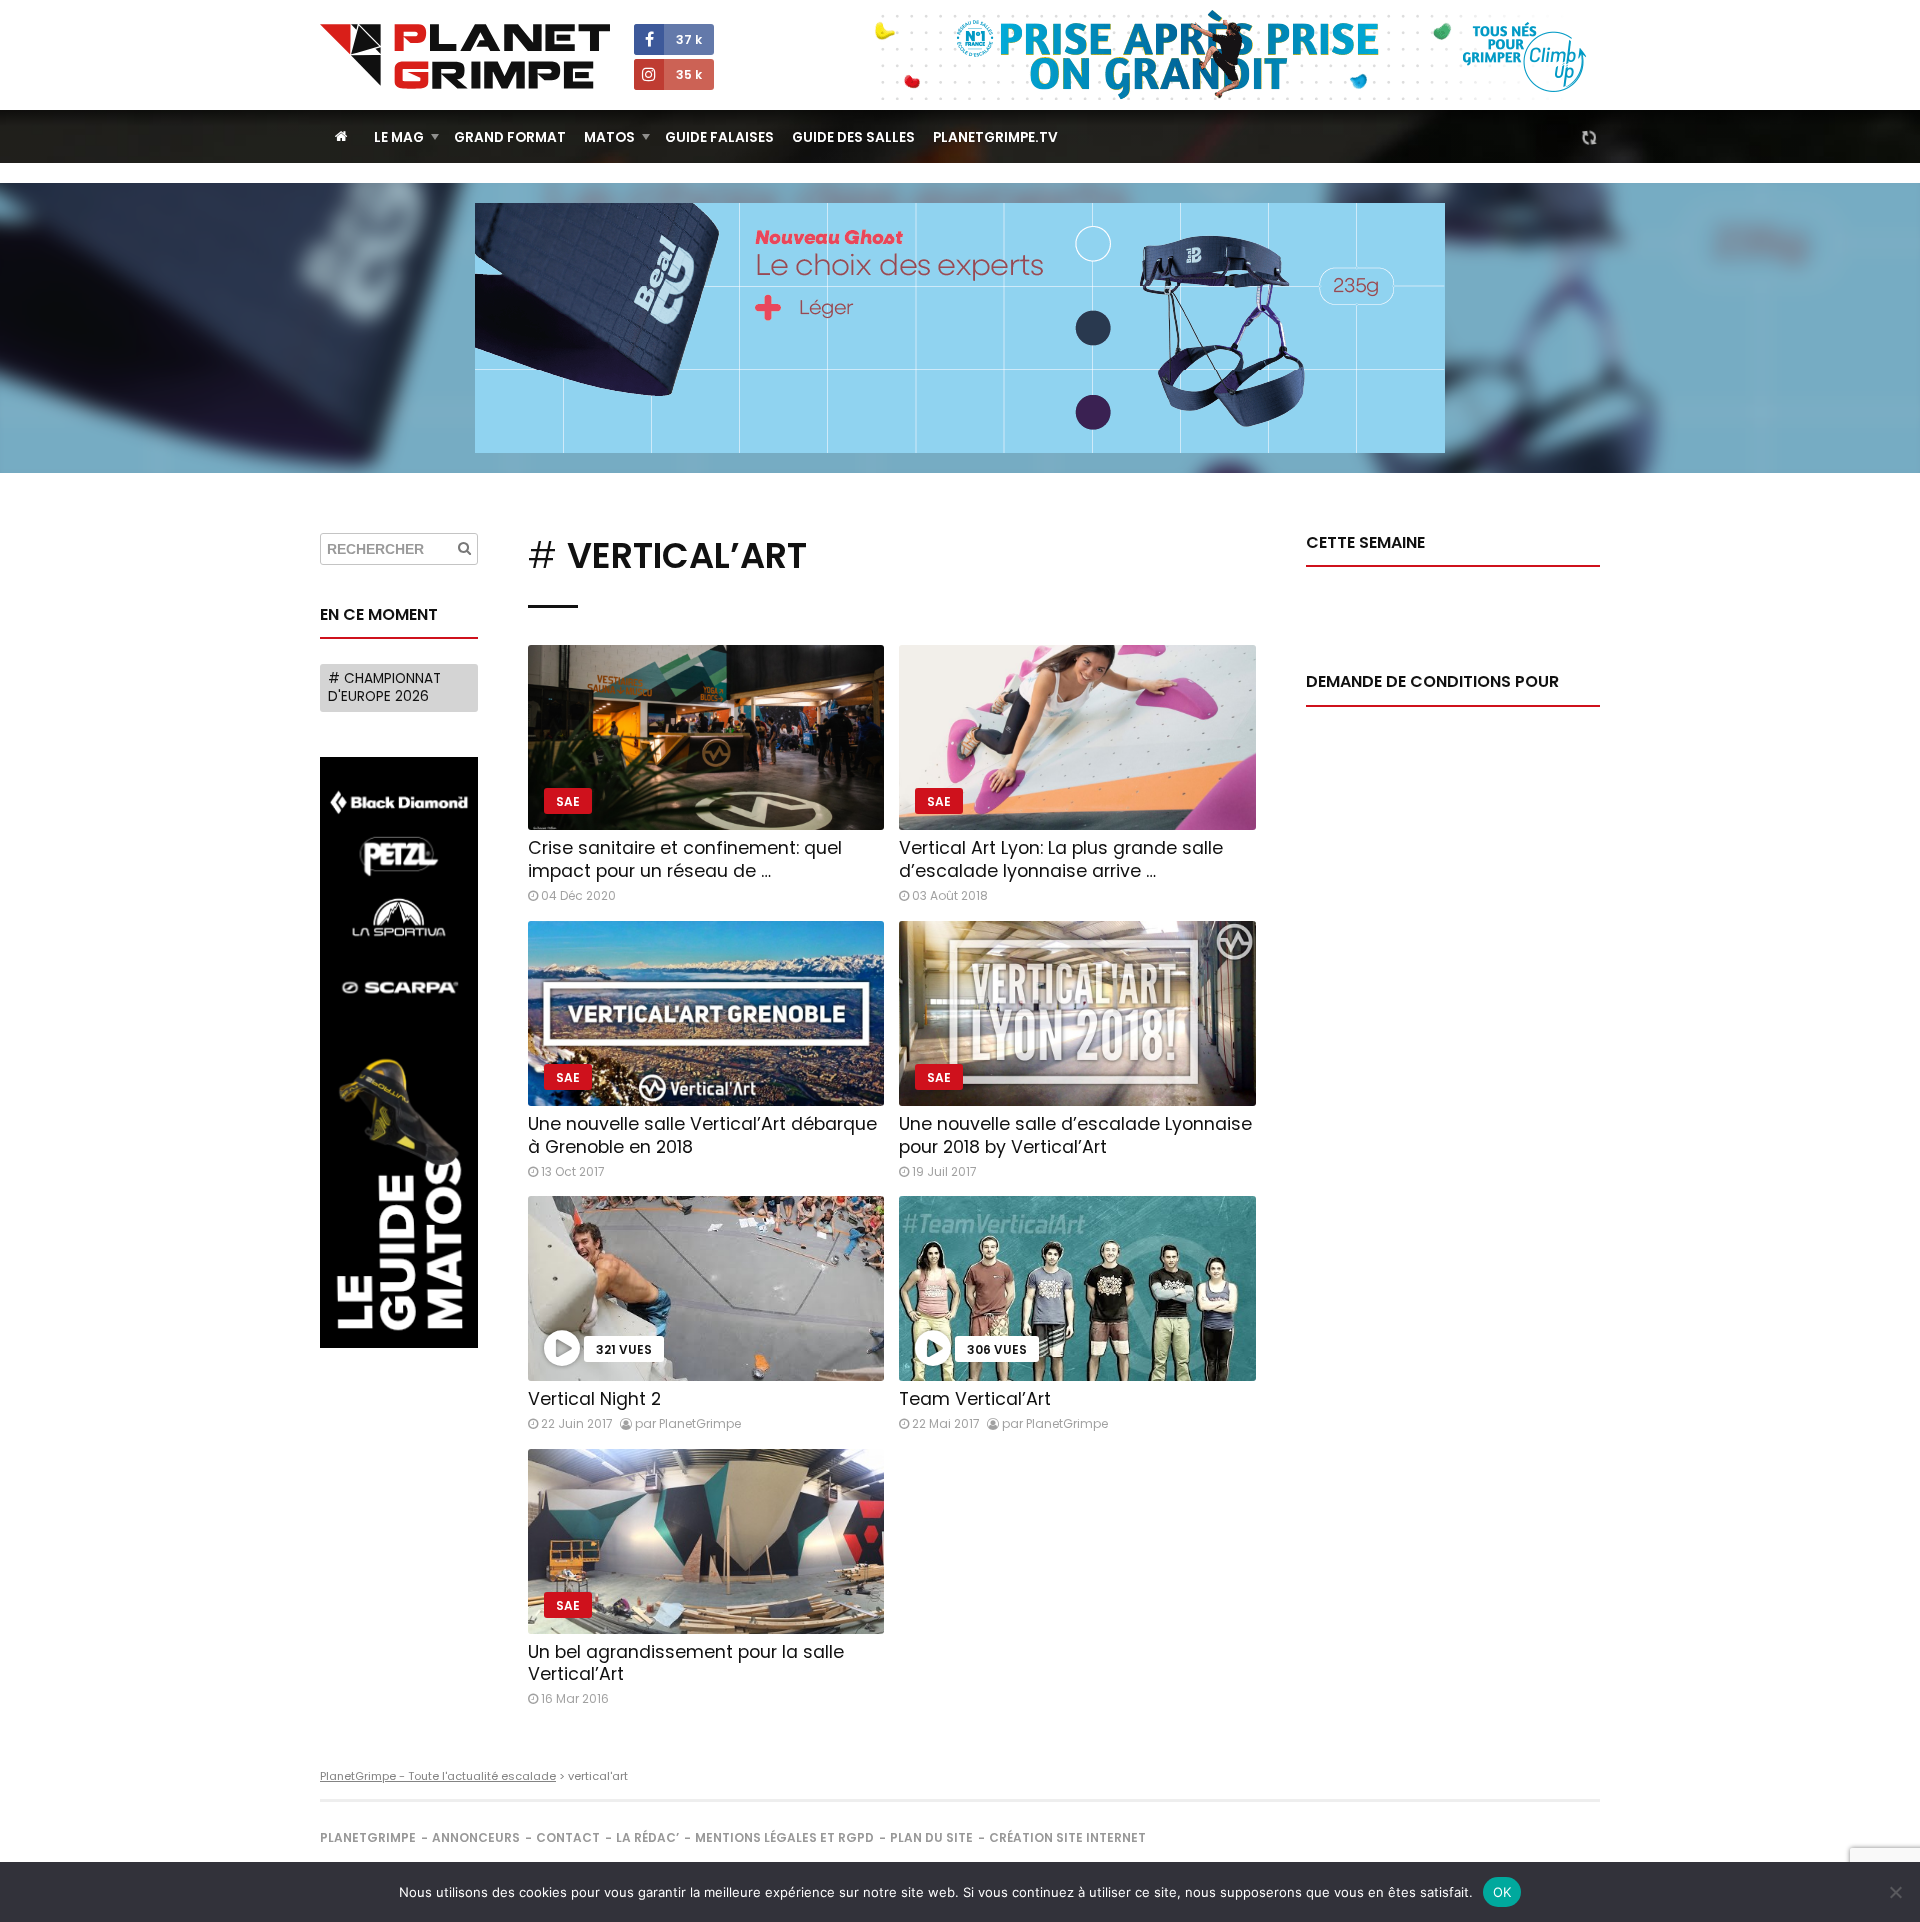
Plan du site (931, 1837)
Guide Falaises (719, 137)
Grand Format (510, 137)
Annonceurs (476, 1837)
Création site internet (1067, 1837)
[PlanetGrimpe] (465, 56)
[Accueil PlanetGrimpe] (341, 136)
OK (1502, 1892)
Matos (609, 137)
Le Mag (399, 137)
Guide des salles (853, 137)
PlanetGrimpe (368, 1837)
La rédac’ (647, 1837)
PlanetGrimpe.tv (995, 137)
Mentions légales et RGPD (784, 1837)
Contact (568, 1837)
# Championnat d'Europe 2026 (384, 687)
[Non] (1895, 1892)
